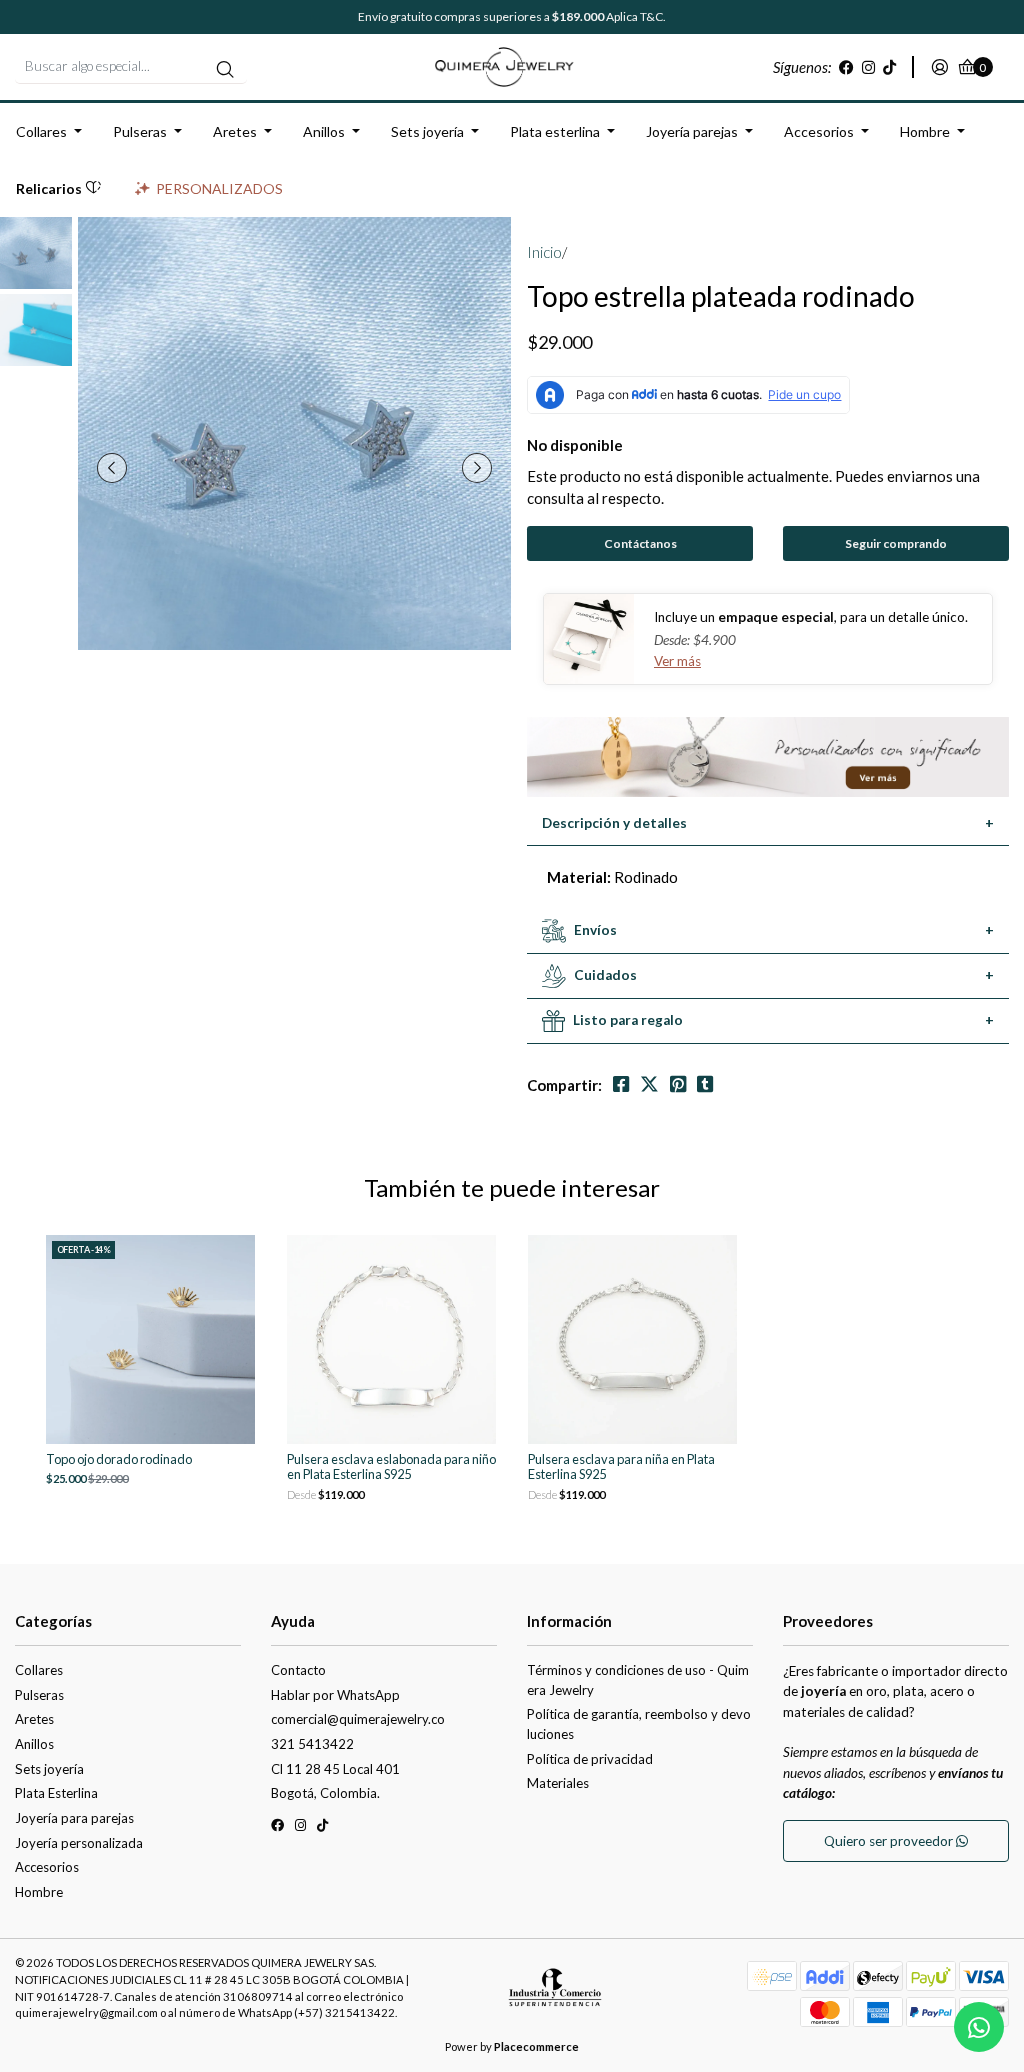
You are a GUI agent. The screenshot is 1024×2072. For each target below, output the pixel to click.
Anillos (324, 131)
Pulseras (140, 131)
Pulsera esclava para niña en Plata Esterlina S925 (621, 1467)
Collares (41, 131)
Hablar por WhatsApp (335, 1695)
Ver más (677, 661)
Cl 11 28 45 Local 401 (335, 1769)
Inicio (544, 252)
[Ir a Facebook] (846, 67)
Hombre (925, 131)
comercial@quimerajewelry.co (358, 1719)
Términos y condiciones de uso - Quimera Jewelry (638, 1680)
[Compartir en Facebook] (621, 1084)
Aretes (235, 131)
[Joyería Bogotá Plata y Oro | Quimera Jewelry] (512, 65)
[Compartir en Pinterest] (678, 1084)
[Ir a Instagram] (868, 67)
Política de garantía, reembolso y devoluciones (639, 1724)
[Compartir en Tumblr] (705, 1084)
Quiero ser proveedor (890, 1841)
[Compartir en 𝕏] (649, 1084)
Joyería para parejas (74, 1818)
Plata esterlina (555, 131)
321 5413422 (312, 1744)
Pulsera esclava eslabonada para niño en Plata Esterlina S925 (391, 1467)
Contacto (298, 1670)
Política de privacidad (590, 1759)
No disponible (575, 445)
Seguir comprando (896, 543)
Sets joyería (427, 131)
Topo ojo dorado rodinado (119, 1459)
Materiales (558, 1783)
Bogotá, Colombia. (325, 1793)
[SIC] (555, 1995)
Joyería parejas (692, 131)
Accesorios (819, 131)
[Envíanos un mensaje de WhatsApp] (979, 2027)
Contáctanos (640, 543)
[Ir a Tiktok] (889, 67)
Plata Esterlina (56, 1793)
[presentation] (112, 468)
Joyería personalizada (79, 1843)
